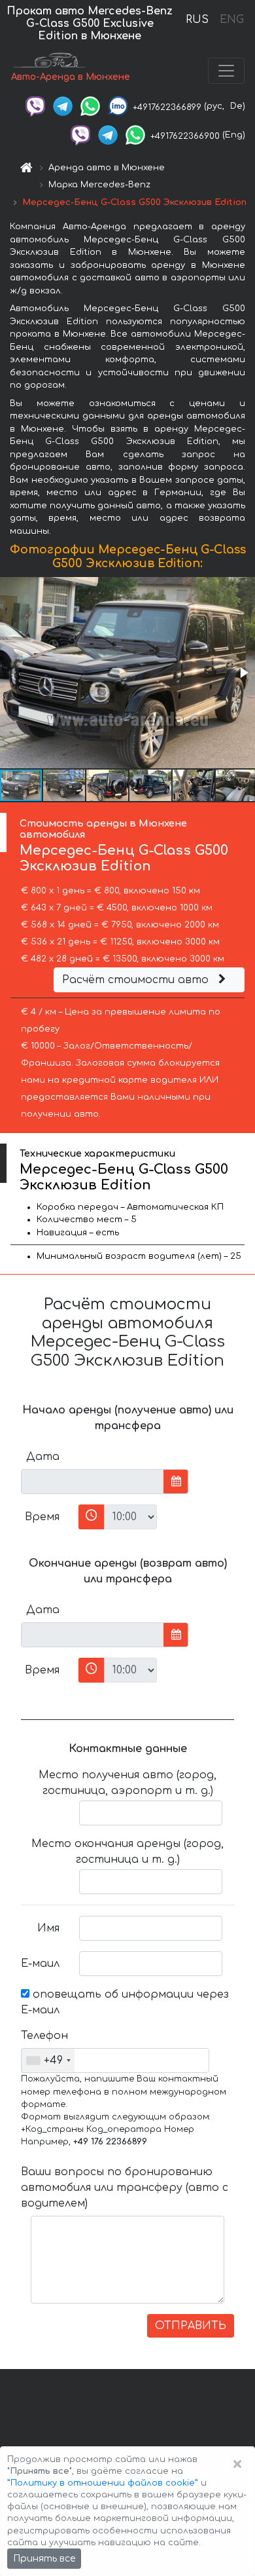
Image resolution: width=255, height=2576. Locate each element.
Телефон (44, 2036)
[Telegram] (63, 106)
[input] (93, 1482)
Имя (48, 1928)
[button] (243, 673)
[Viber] (35, 106)
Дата (43, 1457)
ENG (231, 20)
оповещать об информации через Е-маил (125, 2002)
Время (42, 1517)
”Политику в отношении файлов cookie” (103, 2483)
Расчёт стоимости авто (137, 980)
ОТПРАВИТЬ (191, 2326)
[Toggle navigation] (226, 71)
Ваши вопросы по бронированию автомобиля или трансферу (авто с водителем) (125, 2188)
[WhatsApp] (90, 106)
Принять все (44, 2559)
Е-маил (40, 1964)
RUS (197, 20)
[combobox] (48, 2061)
